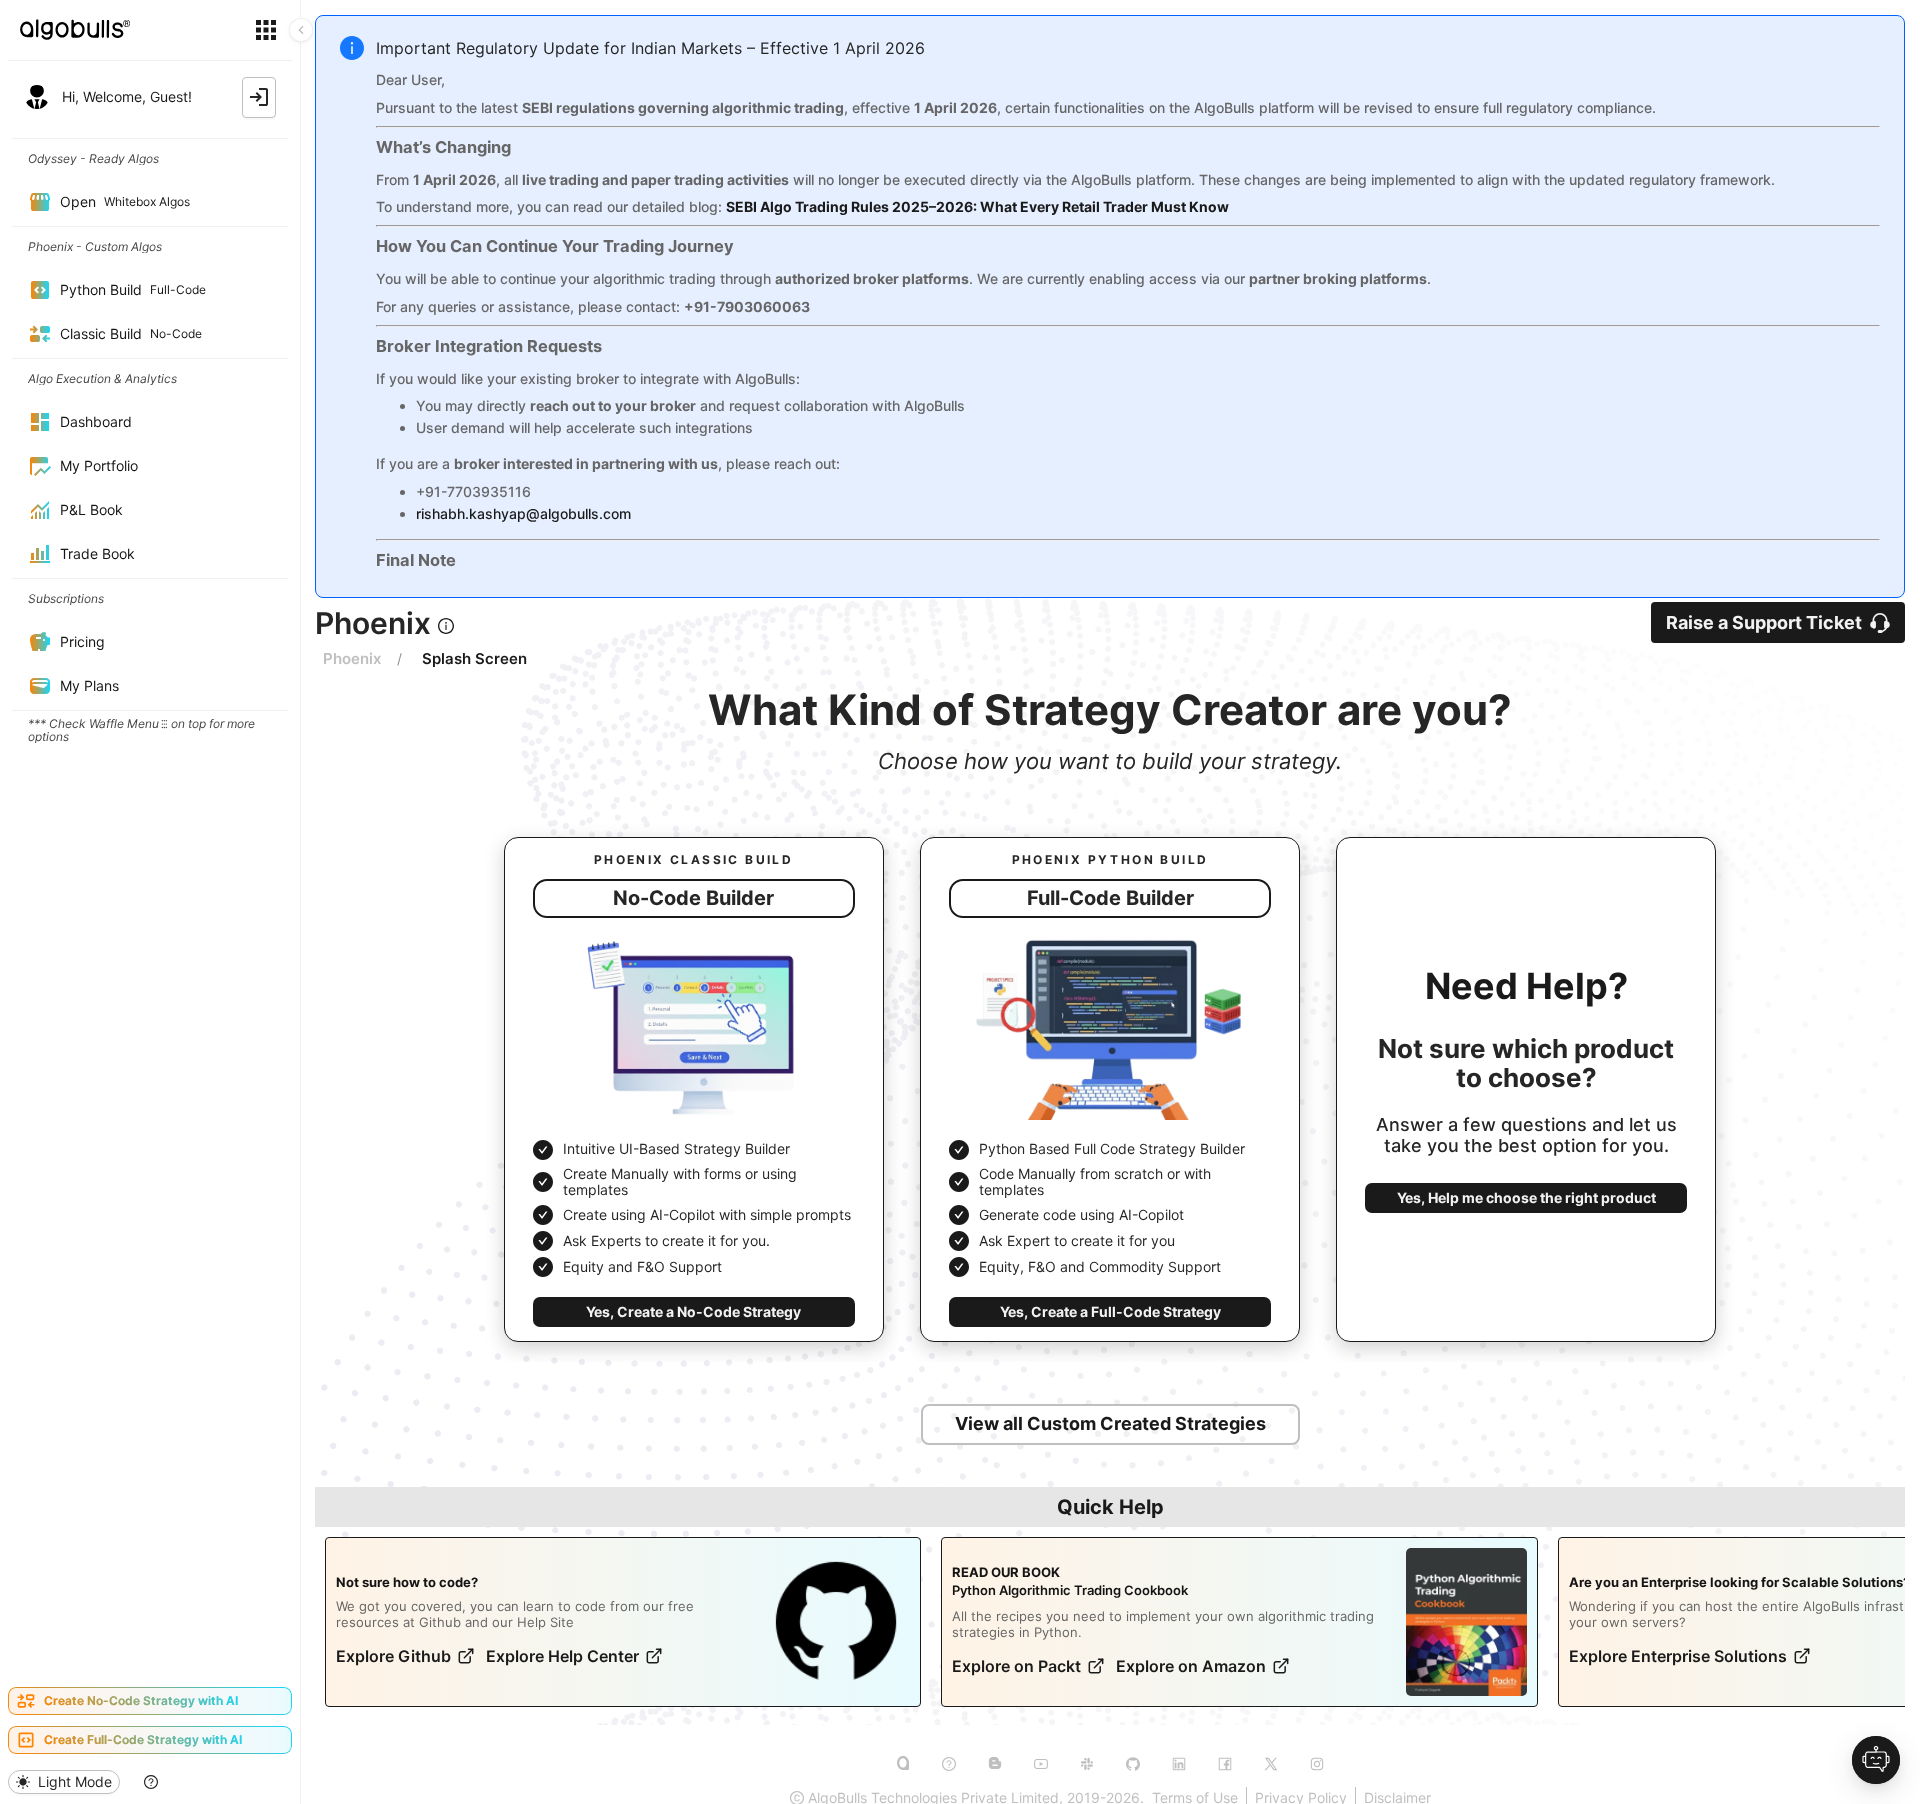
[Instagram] (1317, 1764)
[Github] (1133, 1764)
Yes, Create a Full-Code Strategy (1110, 1311)
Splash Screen (474, 658)
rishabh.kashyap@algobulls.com (523, 513)
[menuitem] (150, 158)
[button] (446, 626)
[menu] (150, 905)
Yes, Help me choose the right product (1526, 1197)
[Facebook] (1225, 1764)
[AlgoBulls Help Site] (949, 1764)
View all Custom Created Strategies (1110, 1423)
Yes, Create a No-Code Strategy (693, 1311)
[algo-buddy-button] (1876, 1760)
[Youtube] (1041, 1764)
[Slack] (1087, 1764)
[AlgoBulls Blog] (995, 1764)
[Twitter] (1271, 1764)
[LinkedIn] (1179, 1764)
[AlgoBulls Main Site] (903, 1764)
